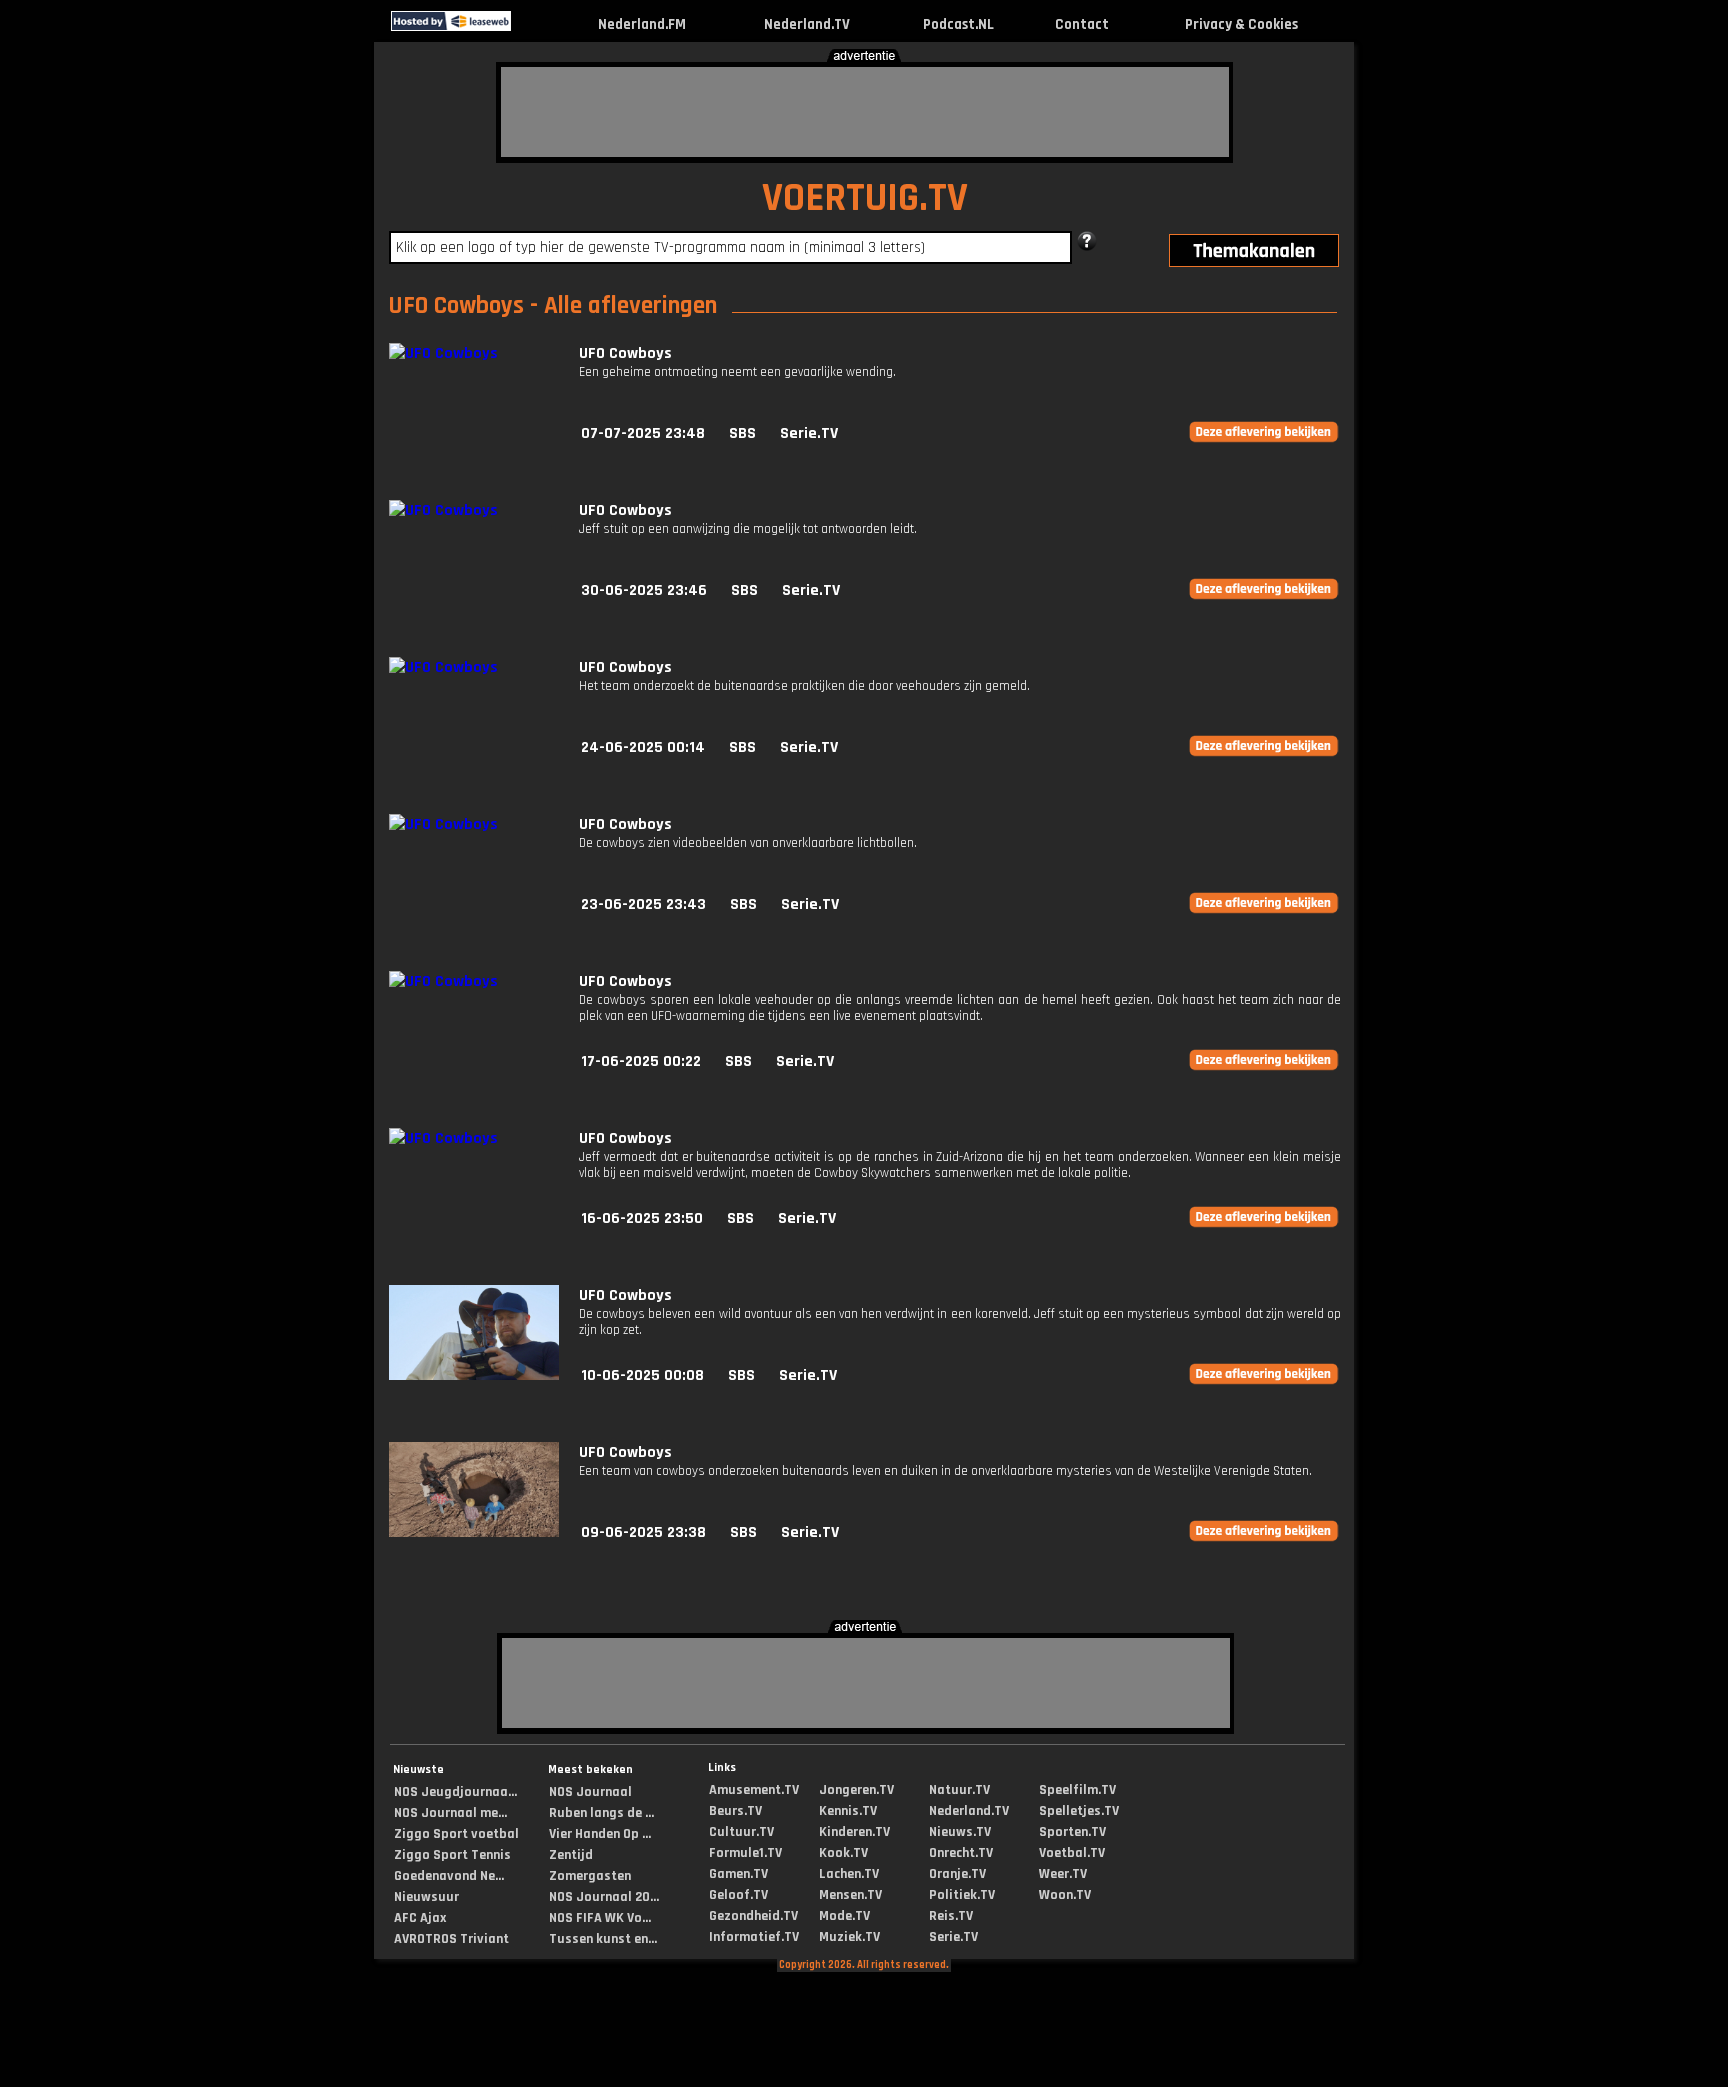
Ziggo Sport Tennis (452, 1855)
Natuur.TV (959, 1790)
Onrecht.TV (961, 1853)
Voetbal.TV (1072, 1853)
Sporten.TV (1072, 1832)
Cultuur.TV (741, 1832)
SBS (742, 433)
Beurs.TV (735, 1811)
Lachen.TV (849, 1874)
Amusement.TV (754, 1790)
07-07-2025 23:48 (643, 433)
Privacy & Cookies (1241, 24)
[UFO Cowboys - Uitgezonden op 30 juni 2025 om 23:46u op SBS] (443, 510)
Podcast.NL (958, 24)
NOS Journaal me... (450, 1813)
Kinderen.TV (854, 1832)
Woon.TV (1065, 1895)
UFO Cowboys (625, 353)
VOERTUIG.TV (865, 198)
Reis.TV (951, 1916)
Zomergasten (590, 1876)
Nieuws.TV (960, 1832)
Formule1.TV (745, 1853)
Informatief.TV (754, 1937)
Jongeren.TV (856, 1790)
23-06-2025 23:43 (643, 904)
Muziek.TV (849, 1937)
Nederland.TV (807, 24)
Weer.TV (1063, 1874)
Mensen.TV (850, 1895)
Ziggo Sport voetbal (456, 1834)
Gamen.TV (738, 1874)
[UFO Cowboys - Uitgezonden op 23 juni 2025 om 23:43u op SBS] (443, 824)
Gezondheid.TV (753, 1916)
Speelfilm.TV (1077, 1790)
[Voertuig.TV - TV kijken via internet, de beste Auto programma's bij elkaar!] (528, 26)
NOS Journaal (590, 1792)
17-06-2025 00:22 (641, 1061)
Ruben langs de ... (601, 1813)
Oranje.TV (957, 1874)
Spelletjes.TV (1079, 1811)
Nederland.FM (642, 24)
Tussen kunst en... (603, 1939)
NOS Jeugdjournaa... (455, 1792)
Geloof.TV (738, 1895)
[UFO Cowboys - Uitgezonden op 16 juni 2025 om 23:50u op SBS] (443, 1138)
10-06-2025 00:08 (642, 1375)
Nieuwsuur (426, 1897)
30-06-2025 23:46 (644, 590)
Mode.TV (844, 1916)
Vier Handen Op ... (600, 1834)
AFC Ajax (420, 1918)
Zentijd (571, 1855)
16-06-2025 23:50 (642, 1218)
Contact (1082, 24)
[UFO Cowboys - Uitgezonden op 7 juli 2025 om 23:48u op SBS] (443, 353)
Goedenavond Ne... (449, 1876)
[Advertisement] (865, 112)
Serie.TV (809, 433)
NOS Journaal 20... (604, 1897)
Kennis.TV (848, 1811)
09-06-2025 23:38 (643, 1532)
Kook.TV (843, 1853)
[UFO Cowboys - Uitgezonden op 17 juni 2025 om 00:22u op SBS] (443, 981)
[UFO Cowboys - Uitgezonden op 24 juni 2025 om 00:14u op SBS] (443, 667)
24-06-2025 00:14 (643, 747)
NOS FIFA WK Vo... (600, 1918)
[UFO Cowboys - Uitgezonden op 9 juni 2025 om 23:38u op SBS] (474, 1532)
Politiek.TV (962, 1895)
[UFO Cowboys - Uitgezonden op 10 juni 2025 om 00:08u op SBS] (474, 1375)
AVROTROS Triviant (451, 1939)
